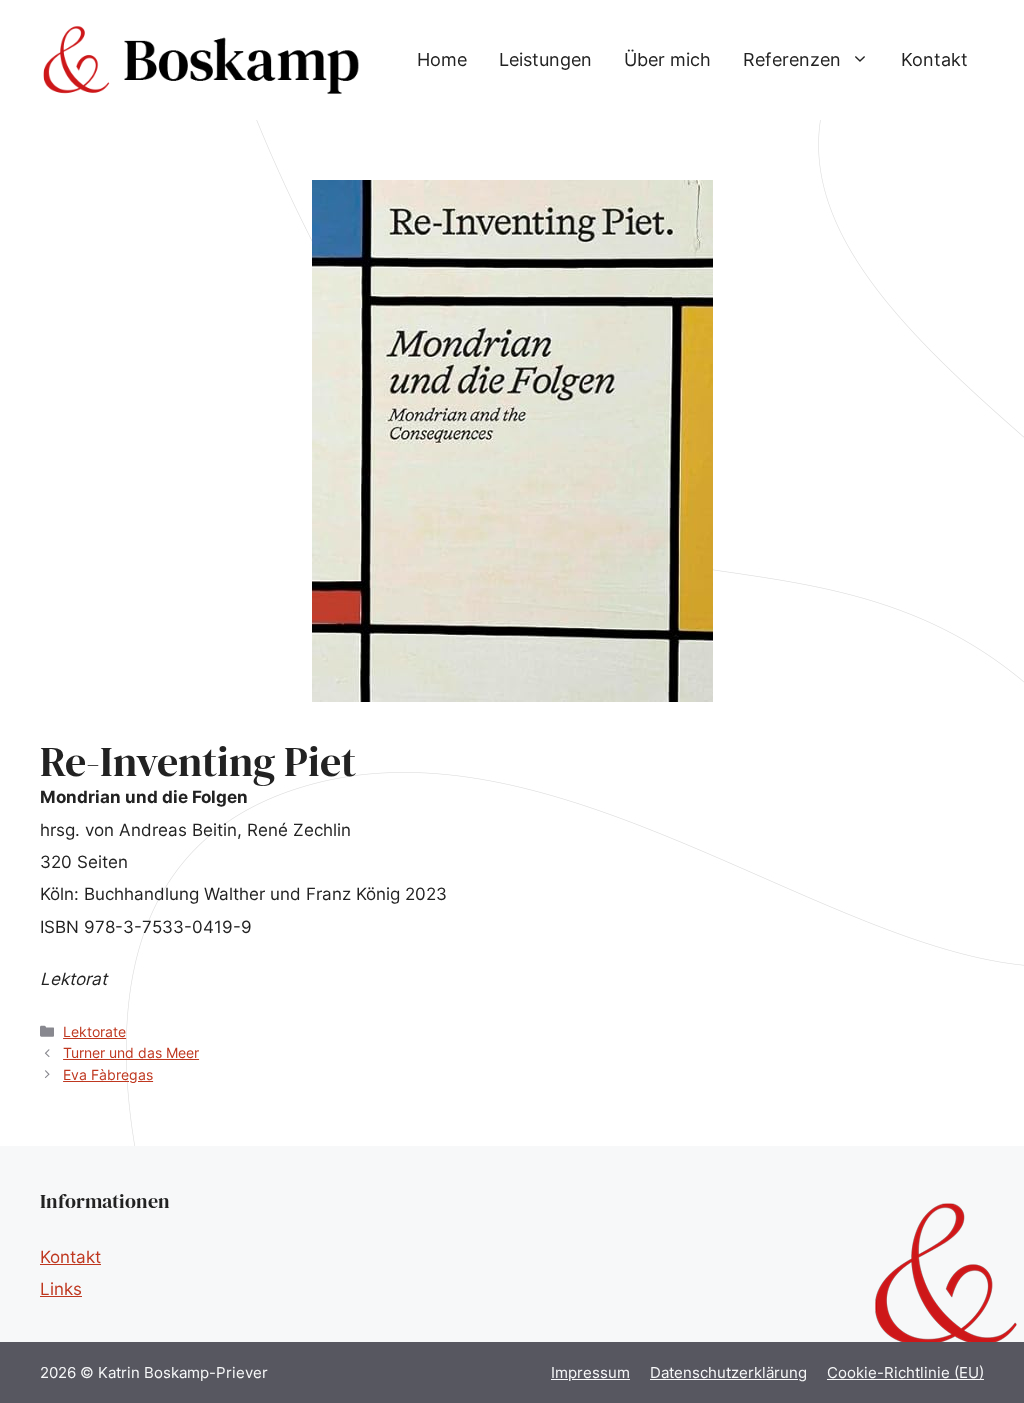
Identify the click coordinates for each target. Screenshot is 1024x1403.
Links (61, 1289)
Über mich (667, 59)
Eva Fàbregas (108, 1074)
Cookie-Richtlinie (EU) (905, 1372)
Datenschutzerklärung (728, 1372)
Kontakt (934, 59)
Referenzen (792, 59)
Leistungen (545, 59)
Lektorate (94, 1031)
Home (442, 59)
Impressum (590, 1372)
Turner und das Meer (131, 1052)
